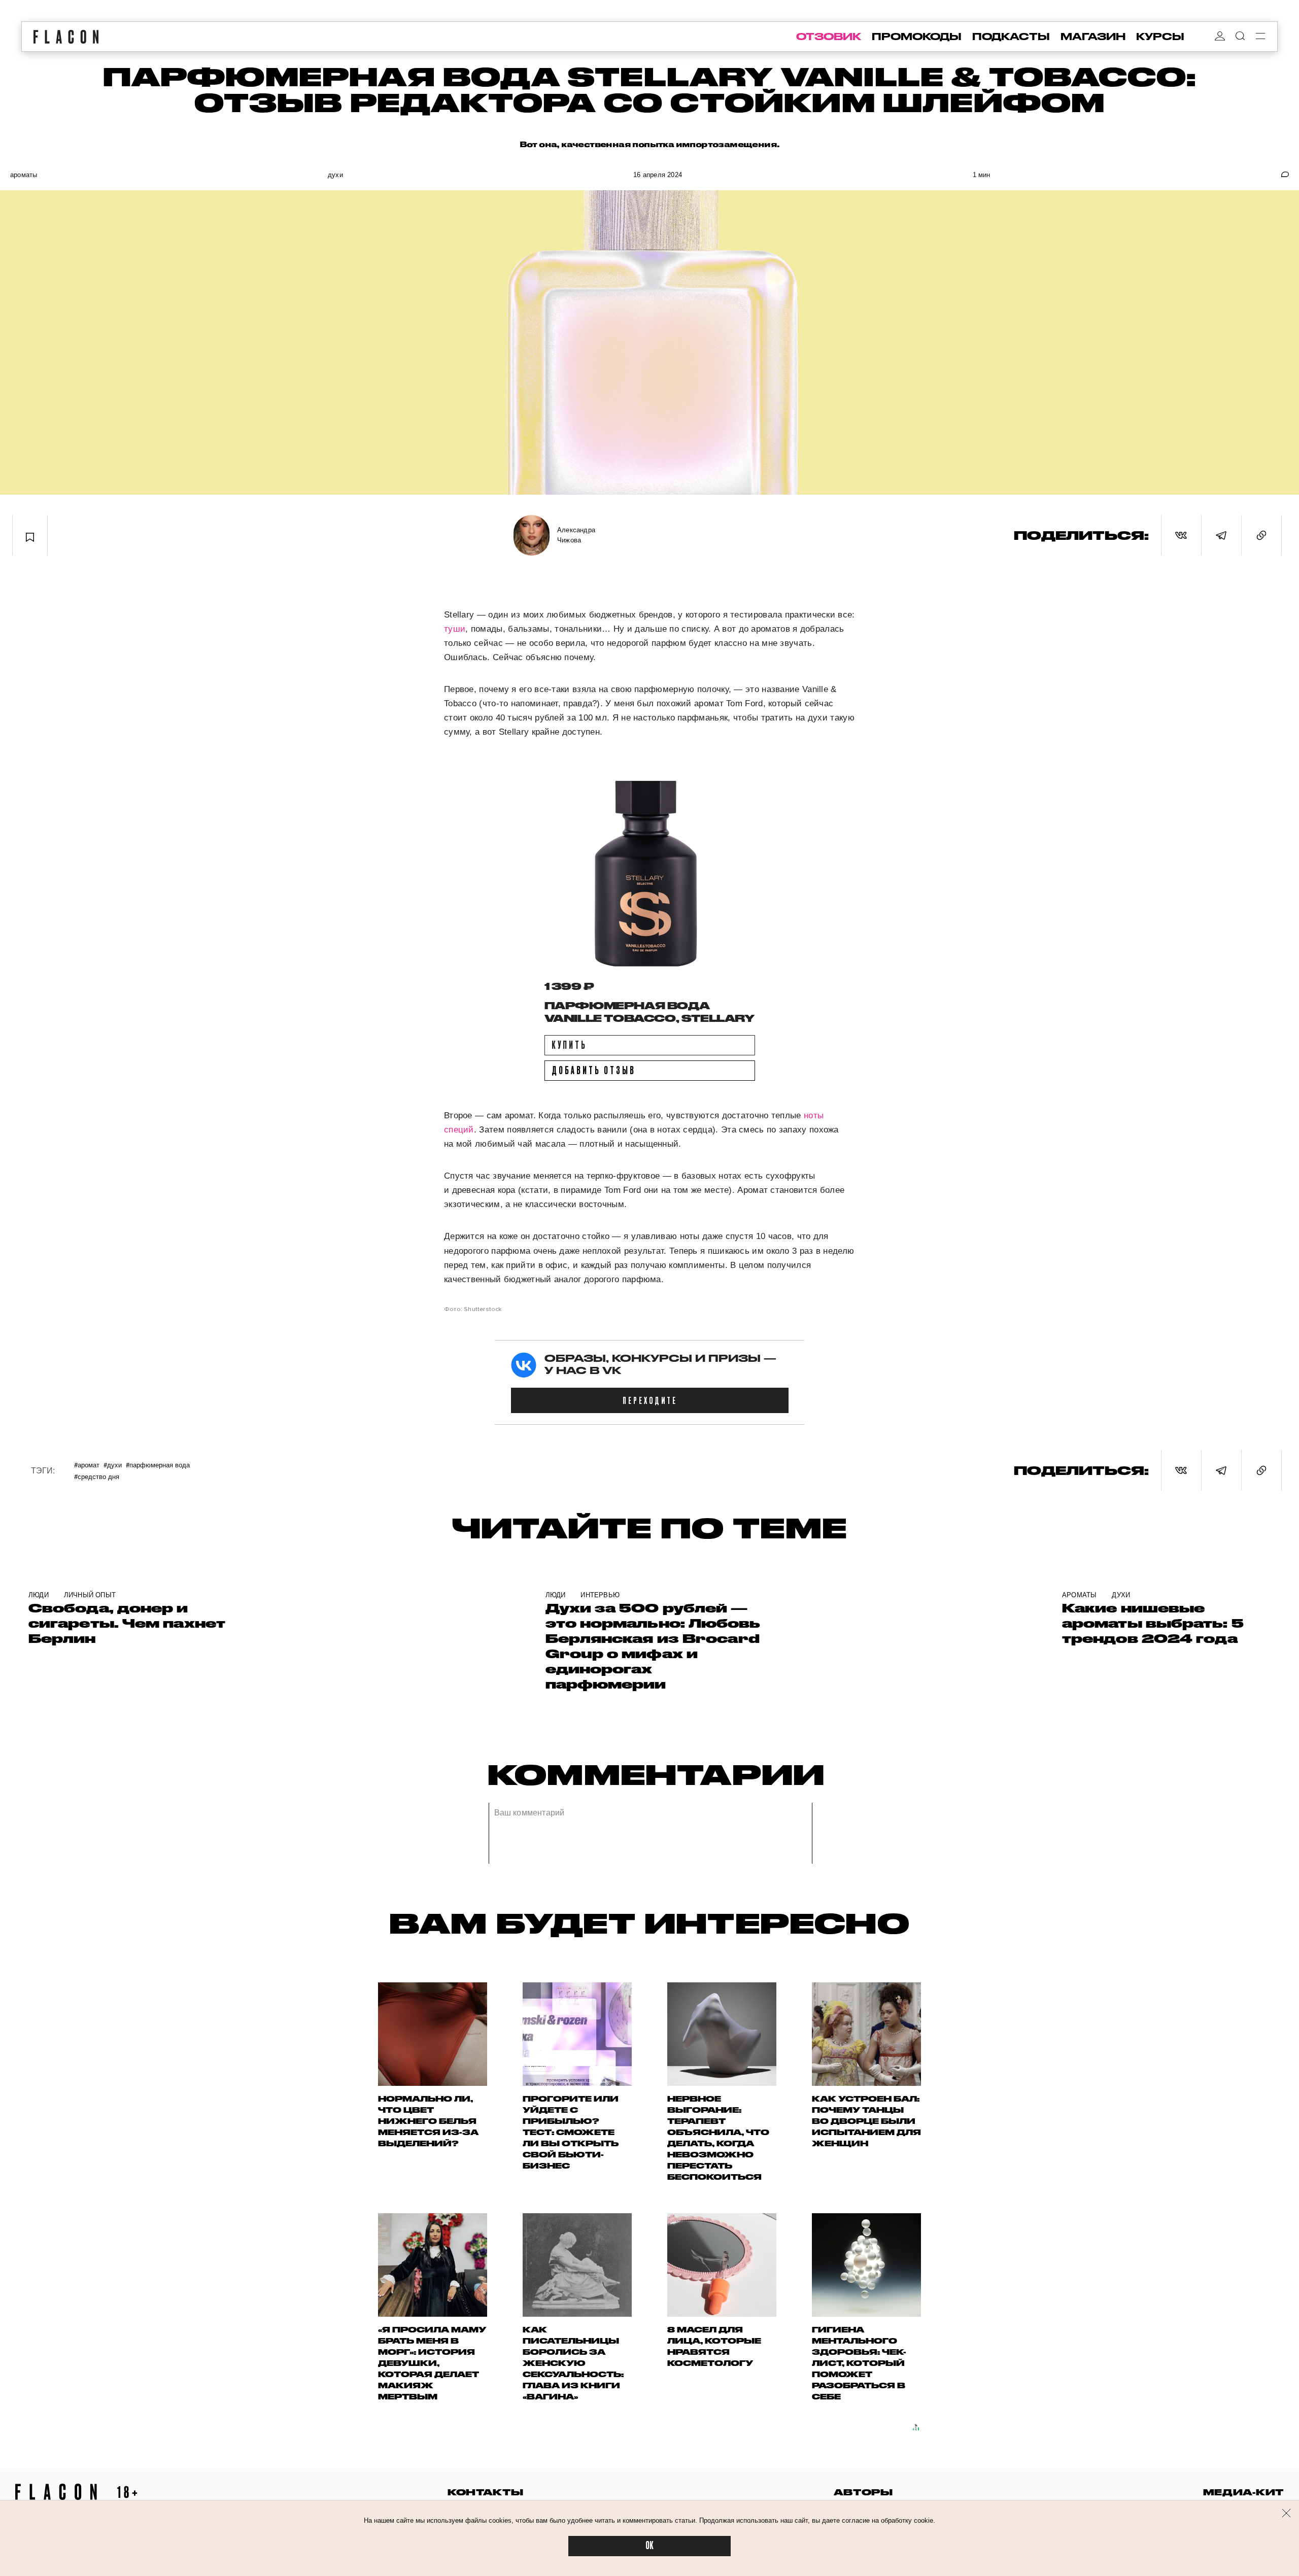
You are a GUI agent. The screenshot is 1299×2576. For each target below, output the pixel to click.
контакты (486, 2492)
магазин (1093, 37)
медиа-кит (1243, 2492)
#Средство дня (97, 1476)
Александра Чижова (576, 535)
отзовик (829, 37)
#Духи (113, 1465)
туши (455, 629)
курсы (1160, 37)
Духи (335, 175)
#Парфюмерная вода (158, 1465)
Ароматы (24, 175)
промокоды (917, 37)
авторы (863, 2492)
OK (649, 2546)
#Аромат (87, 1465)
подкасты (1011, 37)
